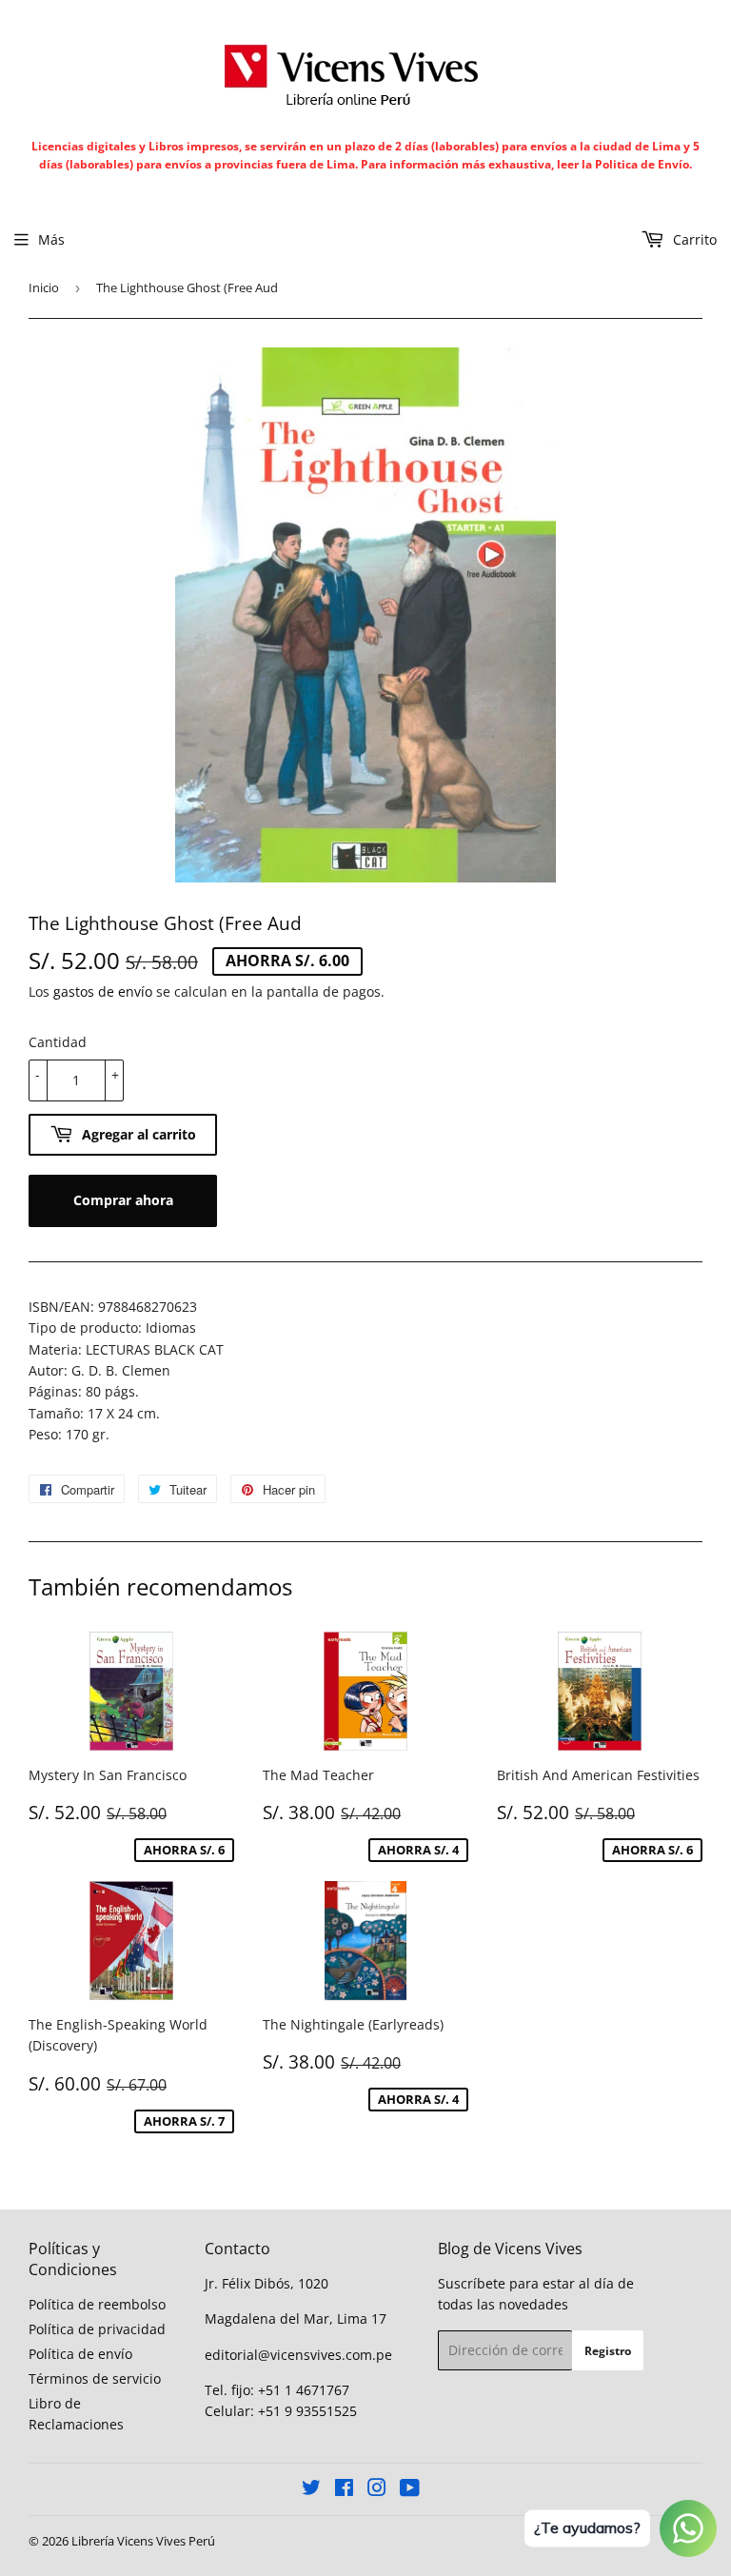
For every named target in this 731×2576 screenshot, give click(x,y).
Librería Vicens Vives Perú (143, 2541)
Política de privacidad (97, 2329)
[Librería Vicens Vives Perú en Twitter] (311, 2490)
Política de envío (80, 2354)
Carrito (693, 239)
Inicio (44, 287)
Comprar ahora (123, 1200)
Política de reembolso (97, 2304)
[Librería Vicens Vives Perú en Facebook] (344, 2490)
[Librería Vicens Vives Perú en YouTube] (410, 2490)
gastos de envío (103, 991)
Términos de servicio (95, 2378)
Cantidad (58, 1042)
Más (51, 239)
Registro (608, 2351)
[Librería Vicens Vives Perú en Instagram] (377, 2490)
